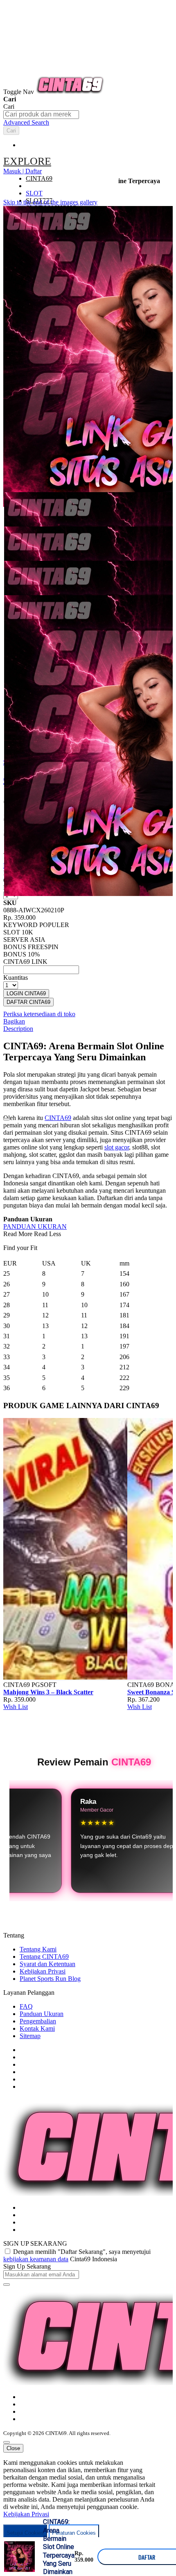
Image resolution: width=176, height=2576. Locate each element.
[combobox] (41, 115)
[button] (20, 508)
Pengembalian (38, 2021)
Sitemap (30, 2036)
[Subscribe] (7, 2285)
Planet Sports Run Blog (50, 1979)
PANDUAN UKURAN (35, 1226)
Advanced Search (26, 122)
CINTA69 (58, 1118)
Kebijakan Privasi (43, 1971)
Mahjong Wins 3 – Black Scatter (48, 1692)
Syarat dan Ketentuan (47, 1964)
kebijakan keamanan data (36, 2259)
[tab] (61, 161)
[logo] (70, 92)
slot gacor (117, 1147)
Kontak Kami (37, 2028)
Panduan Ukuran (42, 2014)
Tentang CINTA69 (44, 1957)
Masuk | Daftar (23, 171)
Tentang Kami (38, 1949)
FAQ (26, 2006)
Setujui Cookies (25, 2533)
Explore (27, 161)
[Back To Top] (7, 2442)
